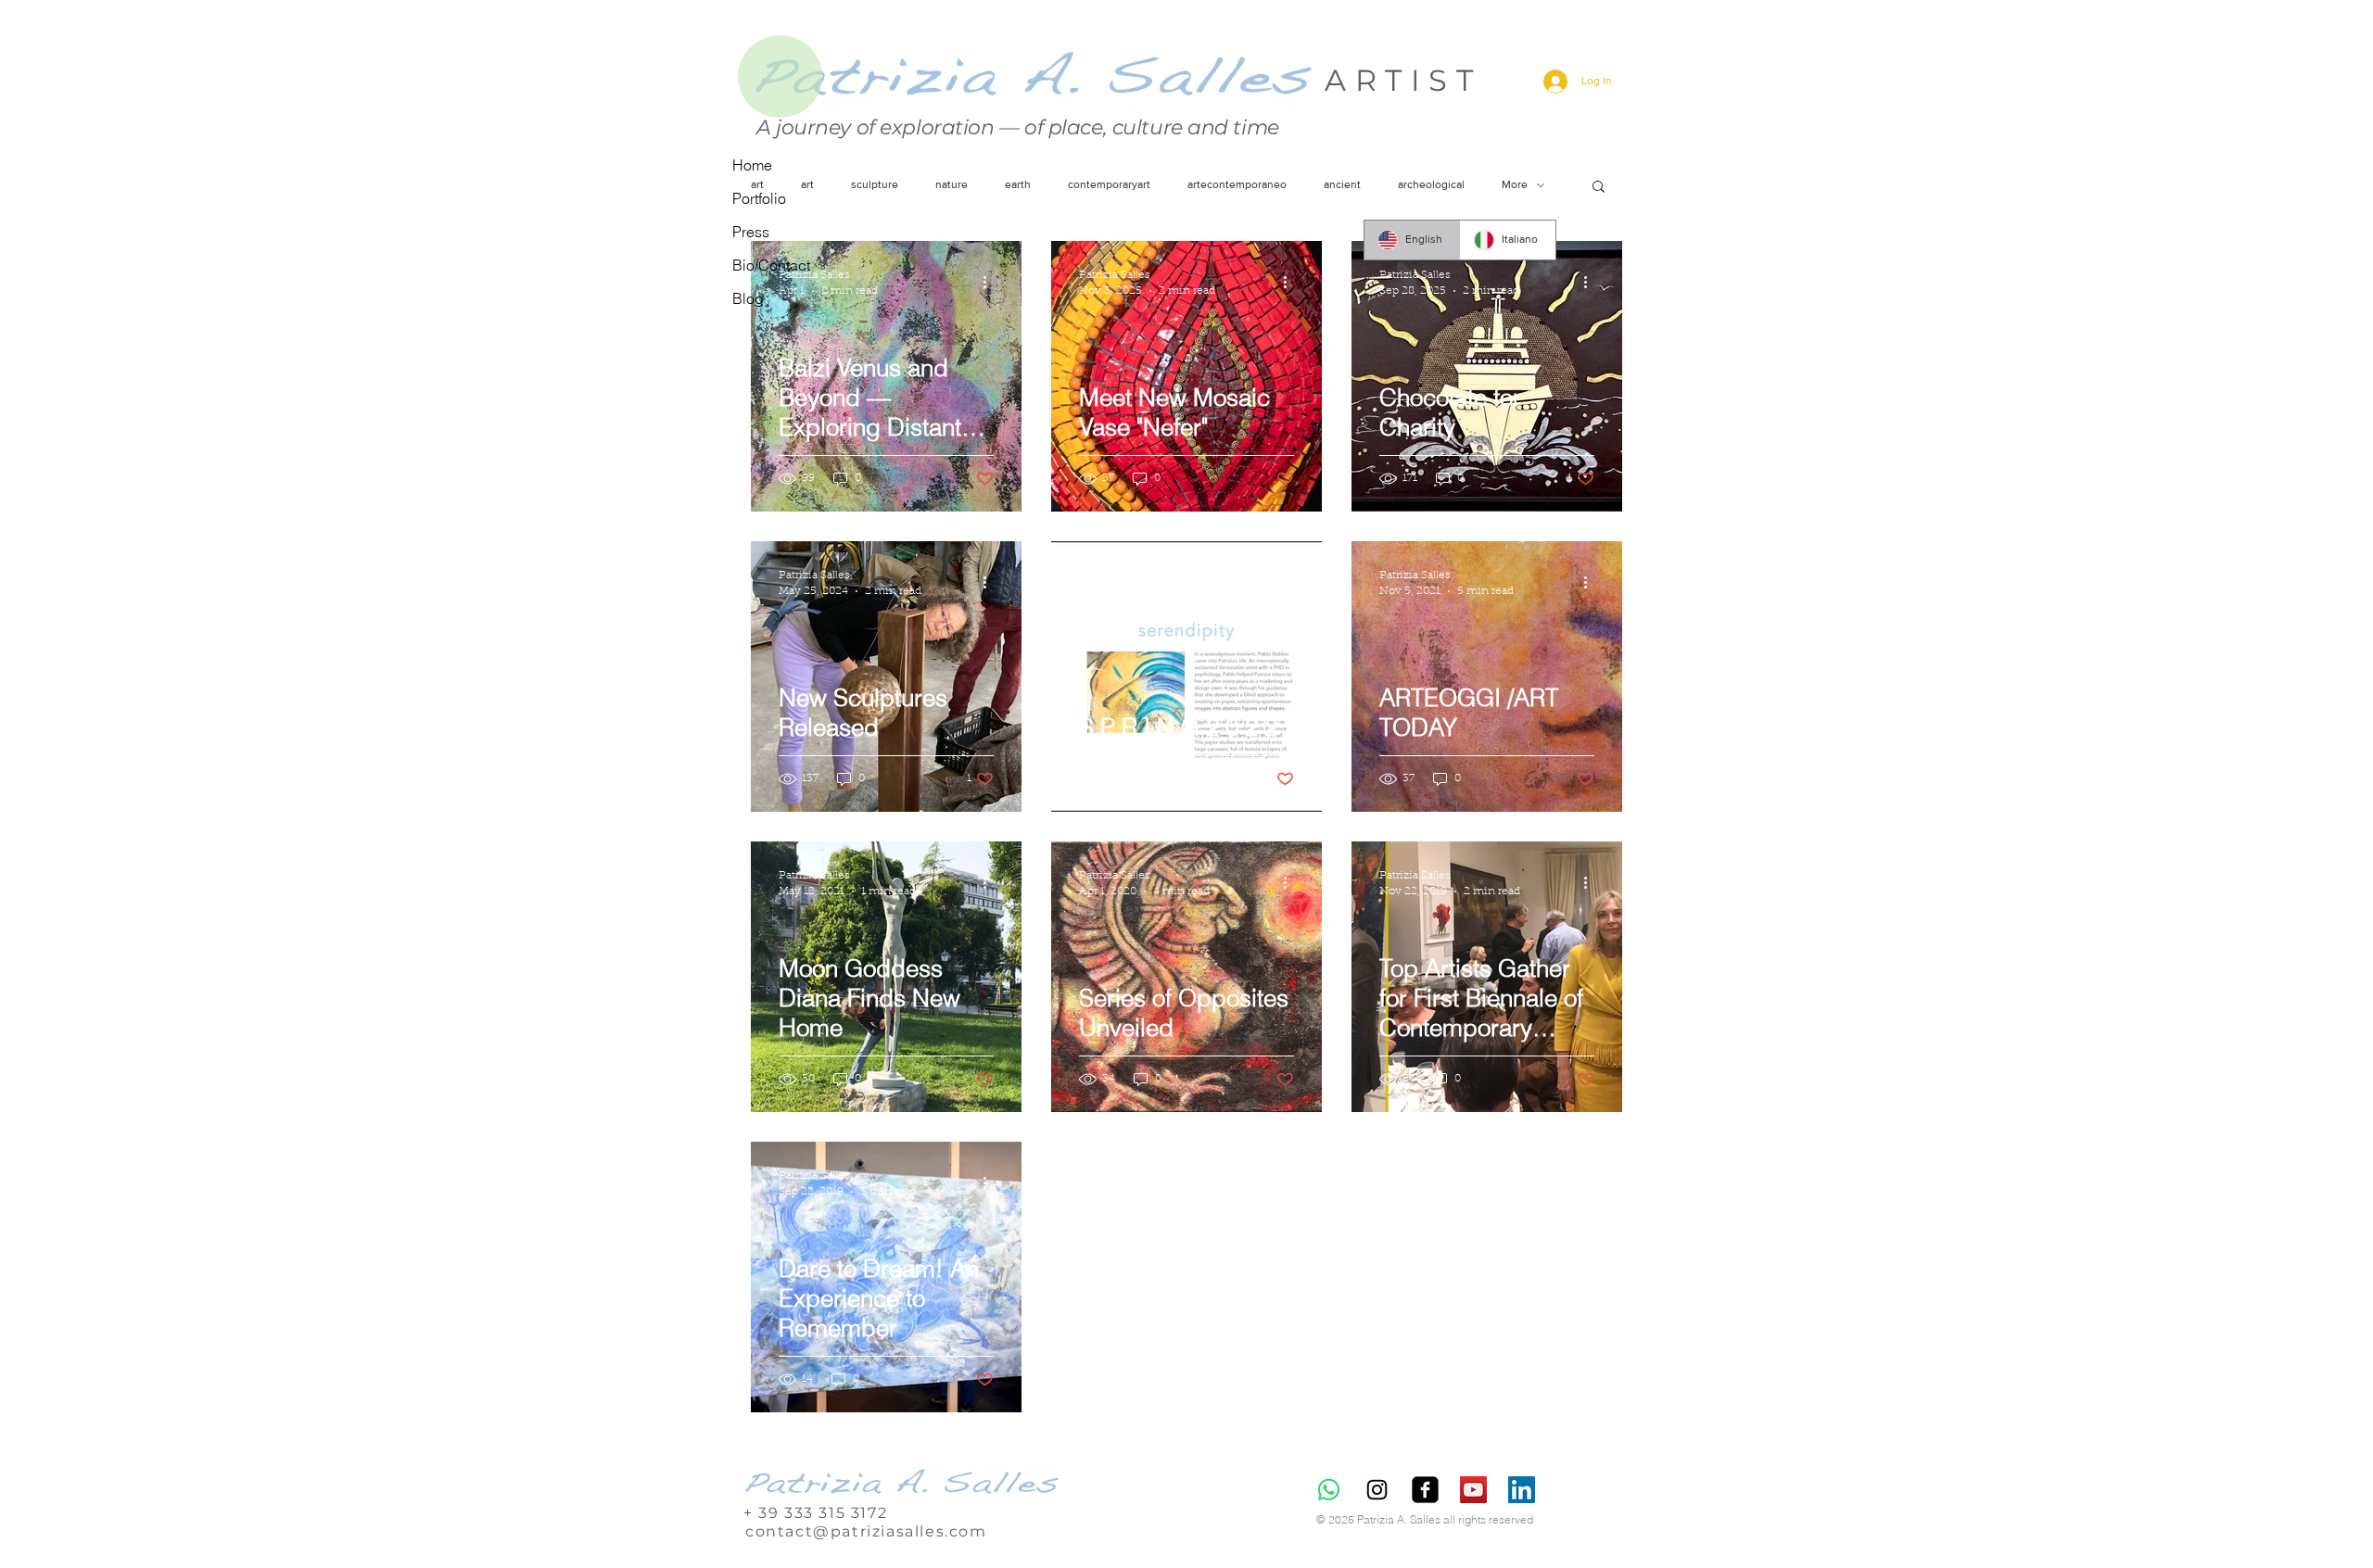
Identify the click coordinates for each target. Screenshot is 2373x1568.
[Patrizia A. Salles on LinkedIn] (1522, 1490)
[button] (1599, 188)
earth (1018, 184)
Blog (748, 298)
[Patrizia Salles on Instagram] (1377, 1490)
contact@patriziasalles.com (866, 1531)
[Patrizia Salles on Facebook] (1425, 1490)
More (1515, 184)
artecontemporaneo (1237, 184)
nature (952, 184)
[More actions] (991, 282)
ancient (1342, 184)
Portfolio (759, 198)
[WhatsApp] (1329, 1490)
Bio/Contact (771, 265)
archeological (1431, 184)
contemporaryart (1109, 184)
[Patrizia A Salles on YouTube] (1473, 1490)
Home (752, 165)
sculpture (875, 184)
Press (751, 232)
